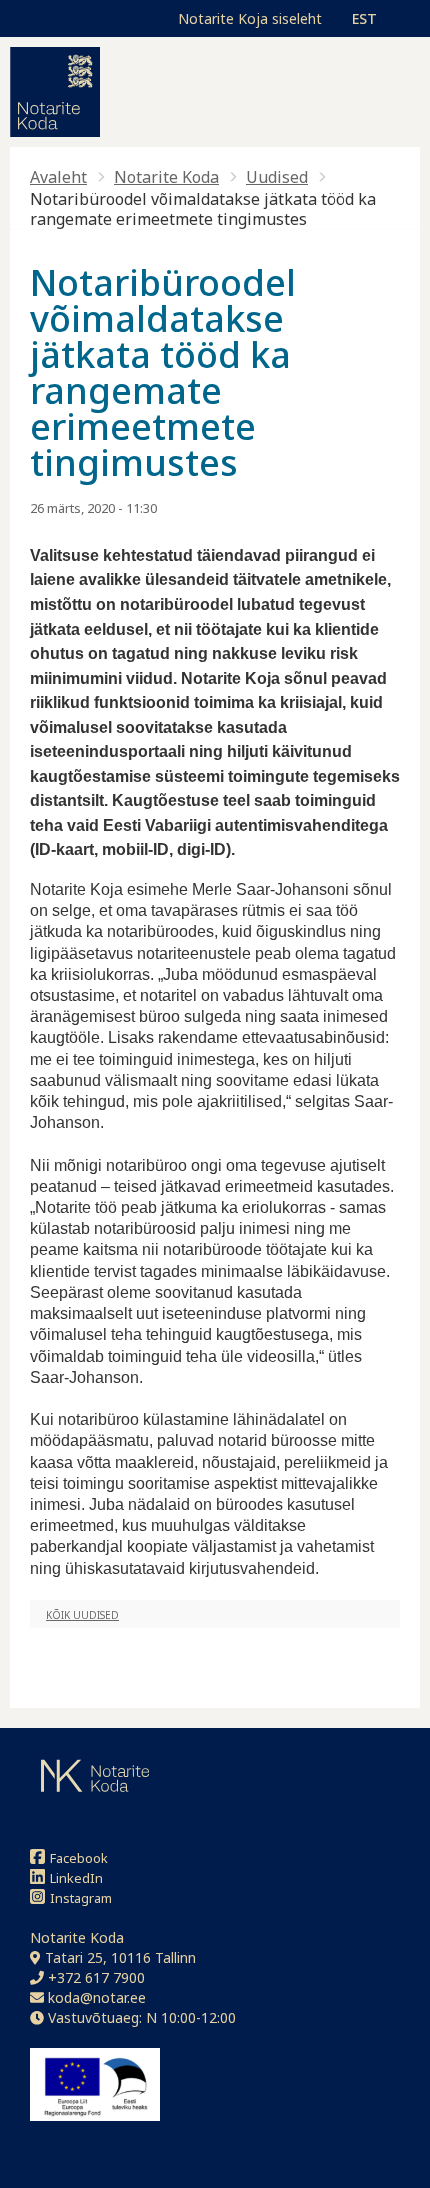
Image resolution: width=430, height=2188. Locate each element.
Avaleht (58, 177)
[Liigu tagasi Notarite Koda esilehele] (55, 92)
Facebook (79, 1858)
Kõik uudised (82, 1615)
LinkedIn (76, 1878)
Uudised (277, 177)
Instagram (81, 1898)
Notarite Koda (166, 177)
